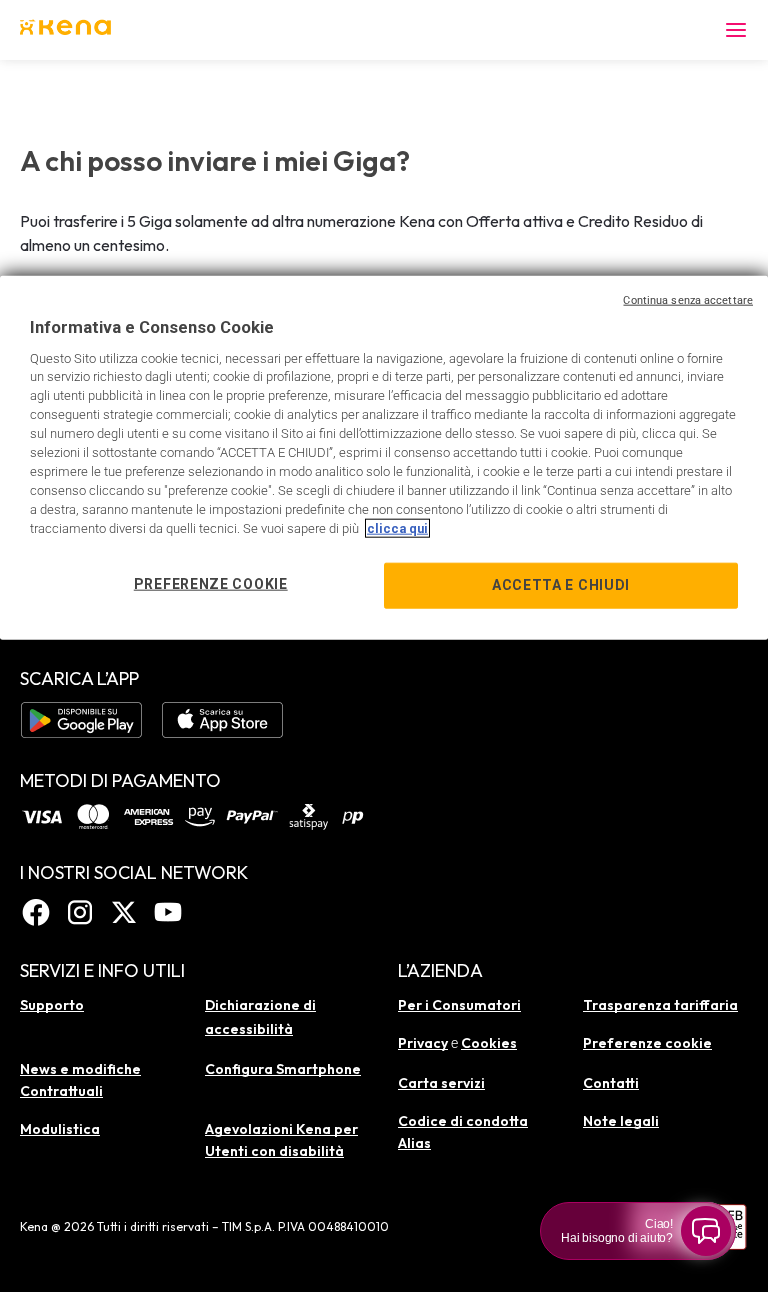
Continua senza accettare (688, 300)
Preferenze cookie (647, 1043)
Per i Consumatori (459, 1005)
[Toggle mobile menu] (736, 30)
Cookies (489, 1043)
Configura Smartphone (283, 1069)
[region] (384, 458)
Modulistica (60, 1129)
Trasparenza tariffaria (660, 1005)
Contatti (611, 1083)
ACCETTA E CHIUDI (561, 585)
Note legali (621, 1121)
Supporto (52, 1005)
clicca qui (397, 527)
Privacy (423, 1043)
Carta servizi (441, 1083)
